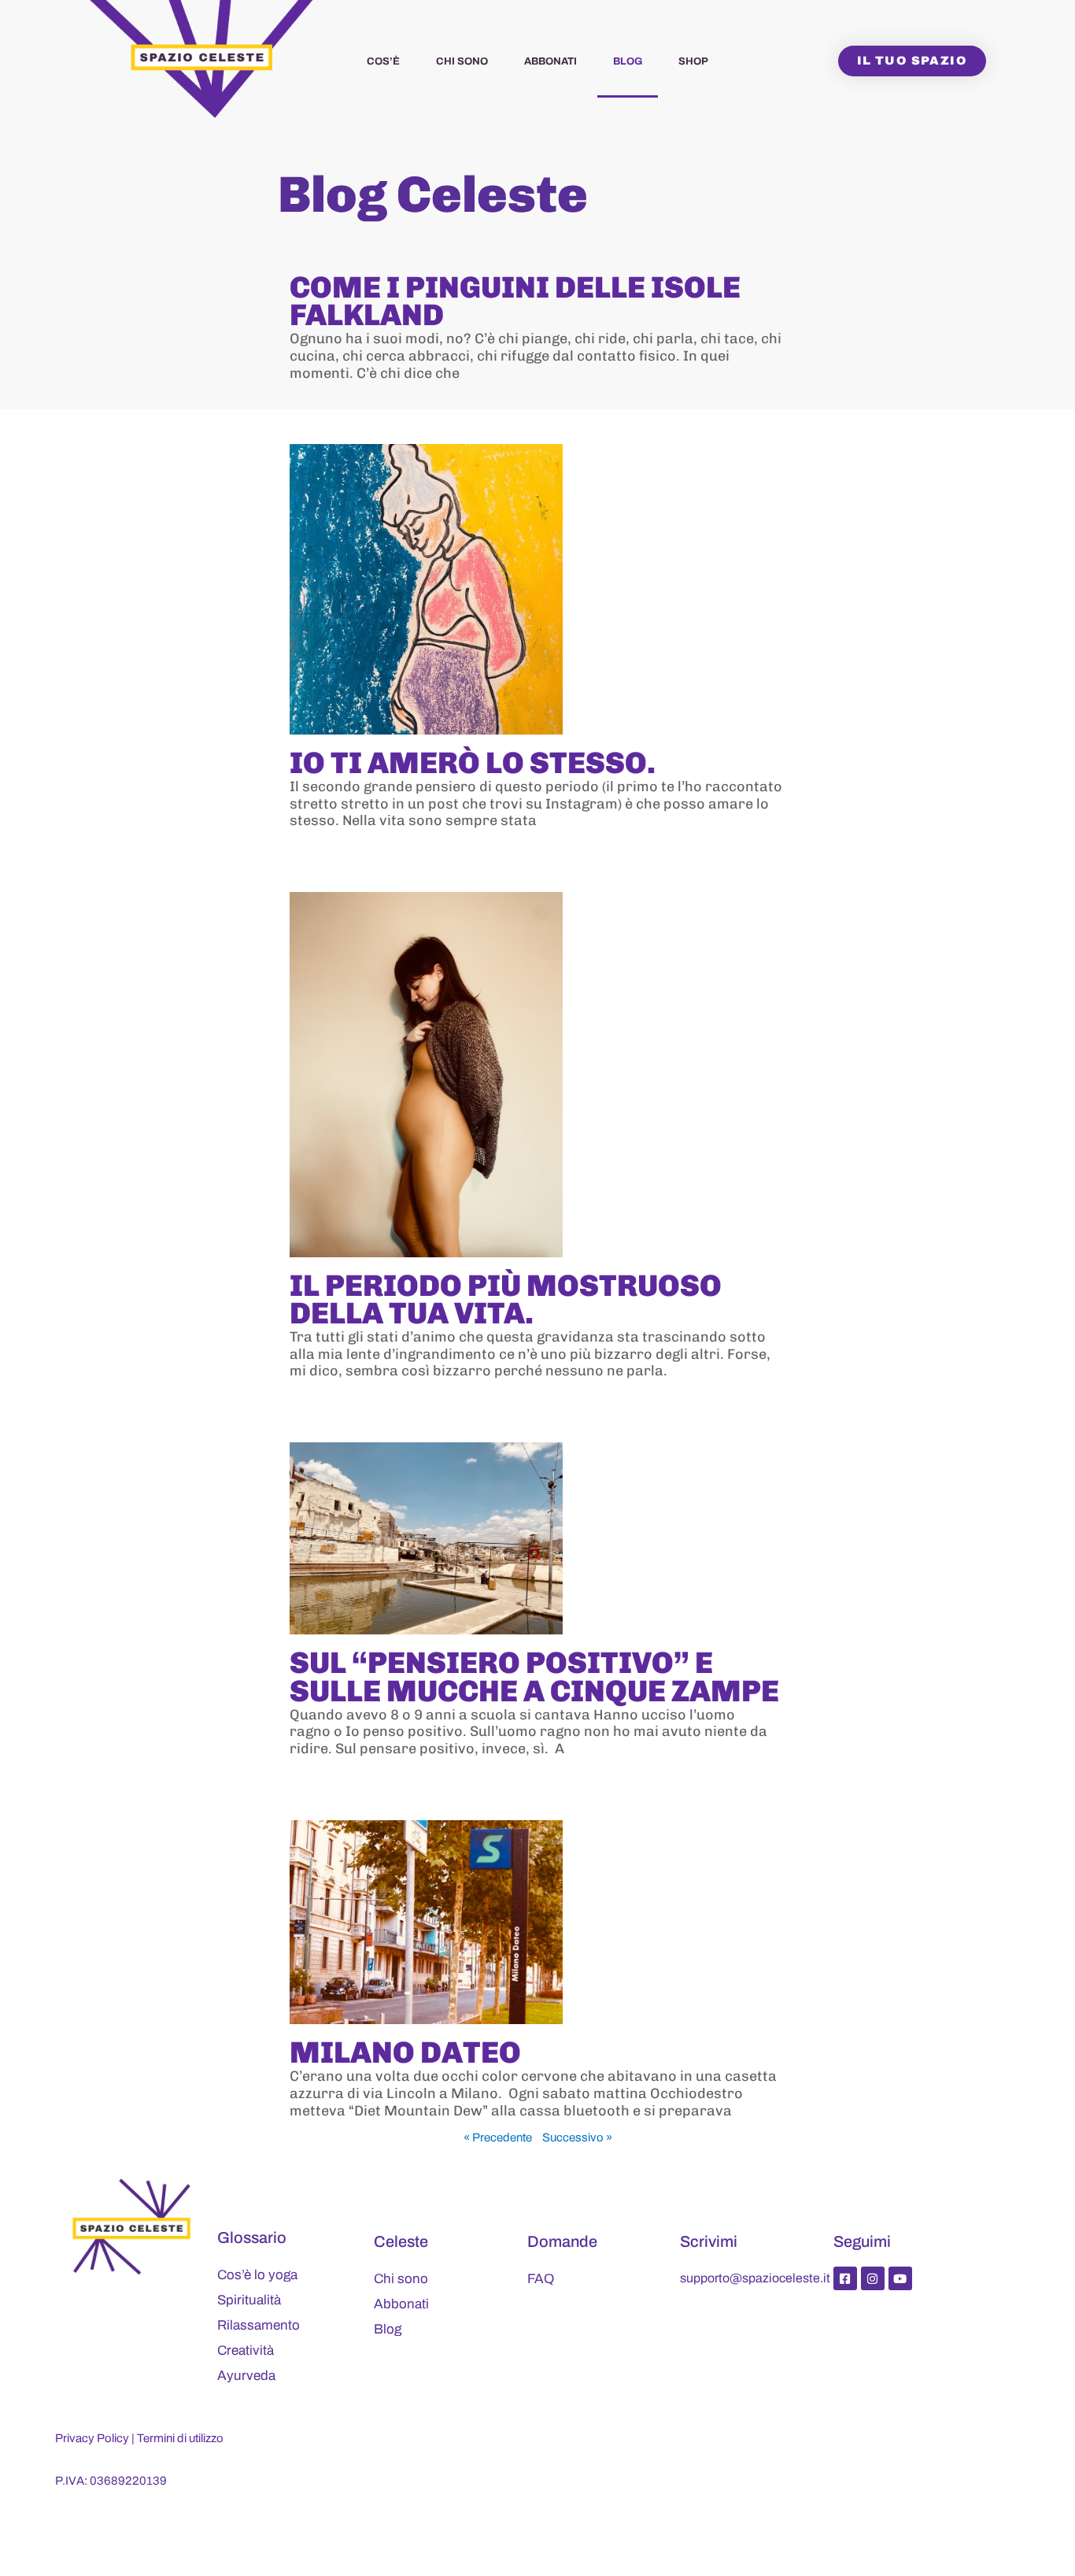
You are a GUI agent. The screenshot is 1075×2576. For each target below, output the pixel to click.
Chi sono (462, 61)
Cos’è (383, 61)
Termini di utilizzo (180, 2438)
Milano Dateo (405, 2052)
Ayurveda (246, 2376)
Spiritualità (249, 2300)
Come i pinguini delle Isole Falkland (515, 301)
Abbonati (550, 61)
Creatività (246, 2350)
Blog (628, 61)
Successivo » (577, 2137)
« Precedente (498, 2137)
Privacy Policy (92, 2438)
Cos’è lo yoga (257, 2275)
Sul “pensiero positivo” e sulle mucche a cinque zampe (534, 1677)
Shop (693, 61)
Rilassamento (259, 2325)
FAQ (541, 2279)
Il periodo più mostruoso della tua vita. (506, 1299)
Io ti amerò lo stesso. (473, 763)
